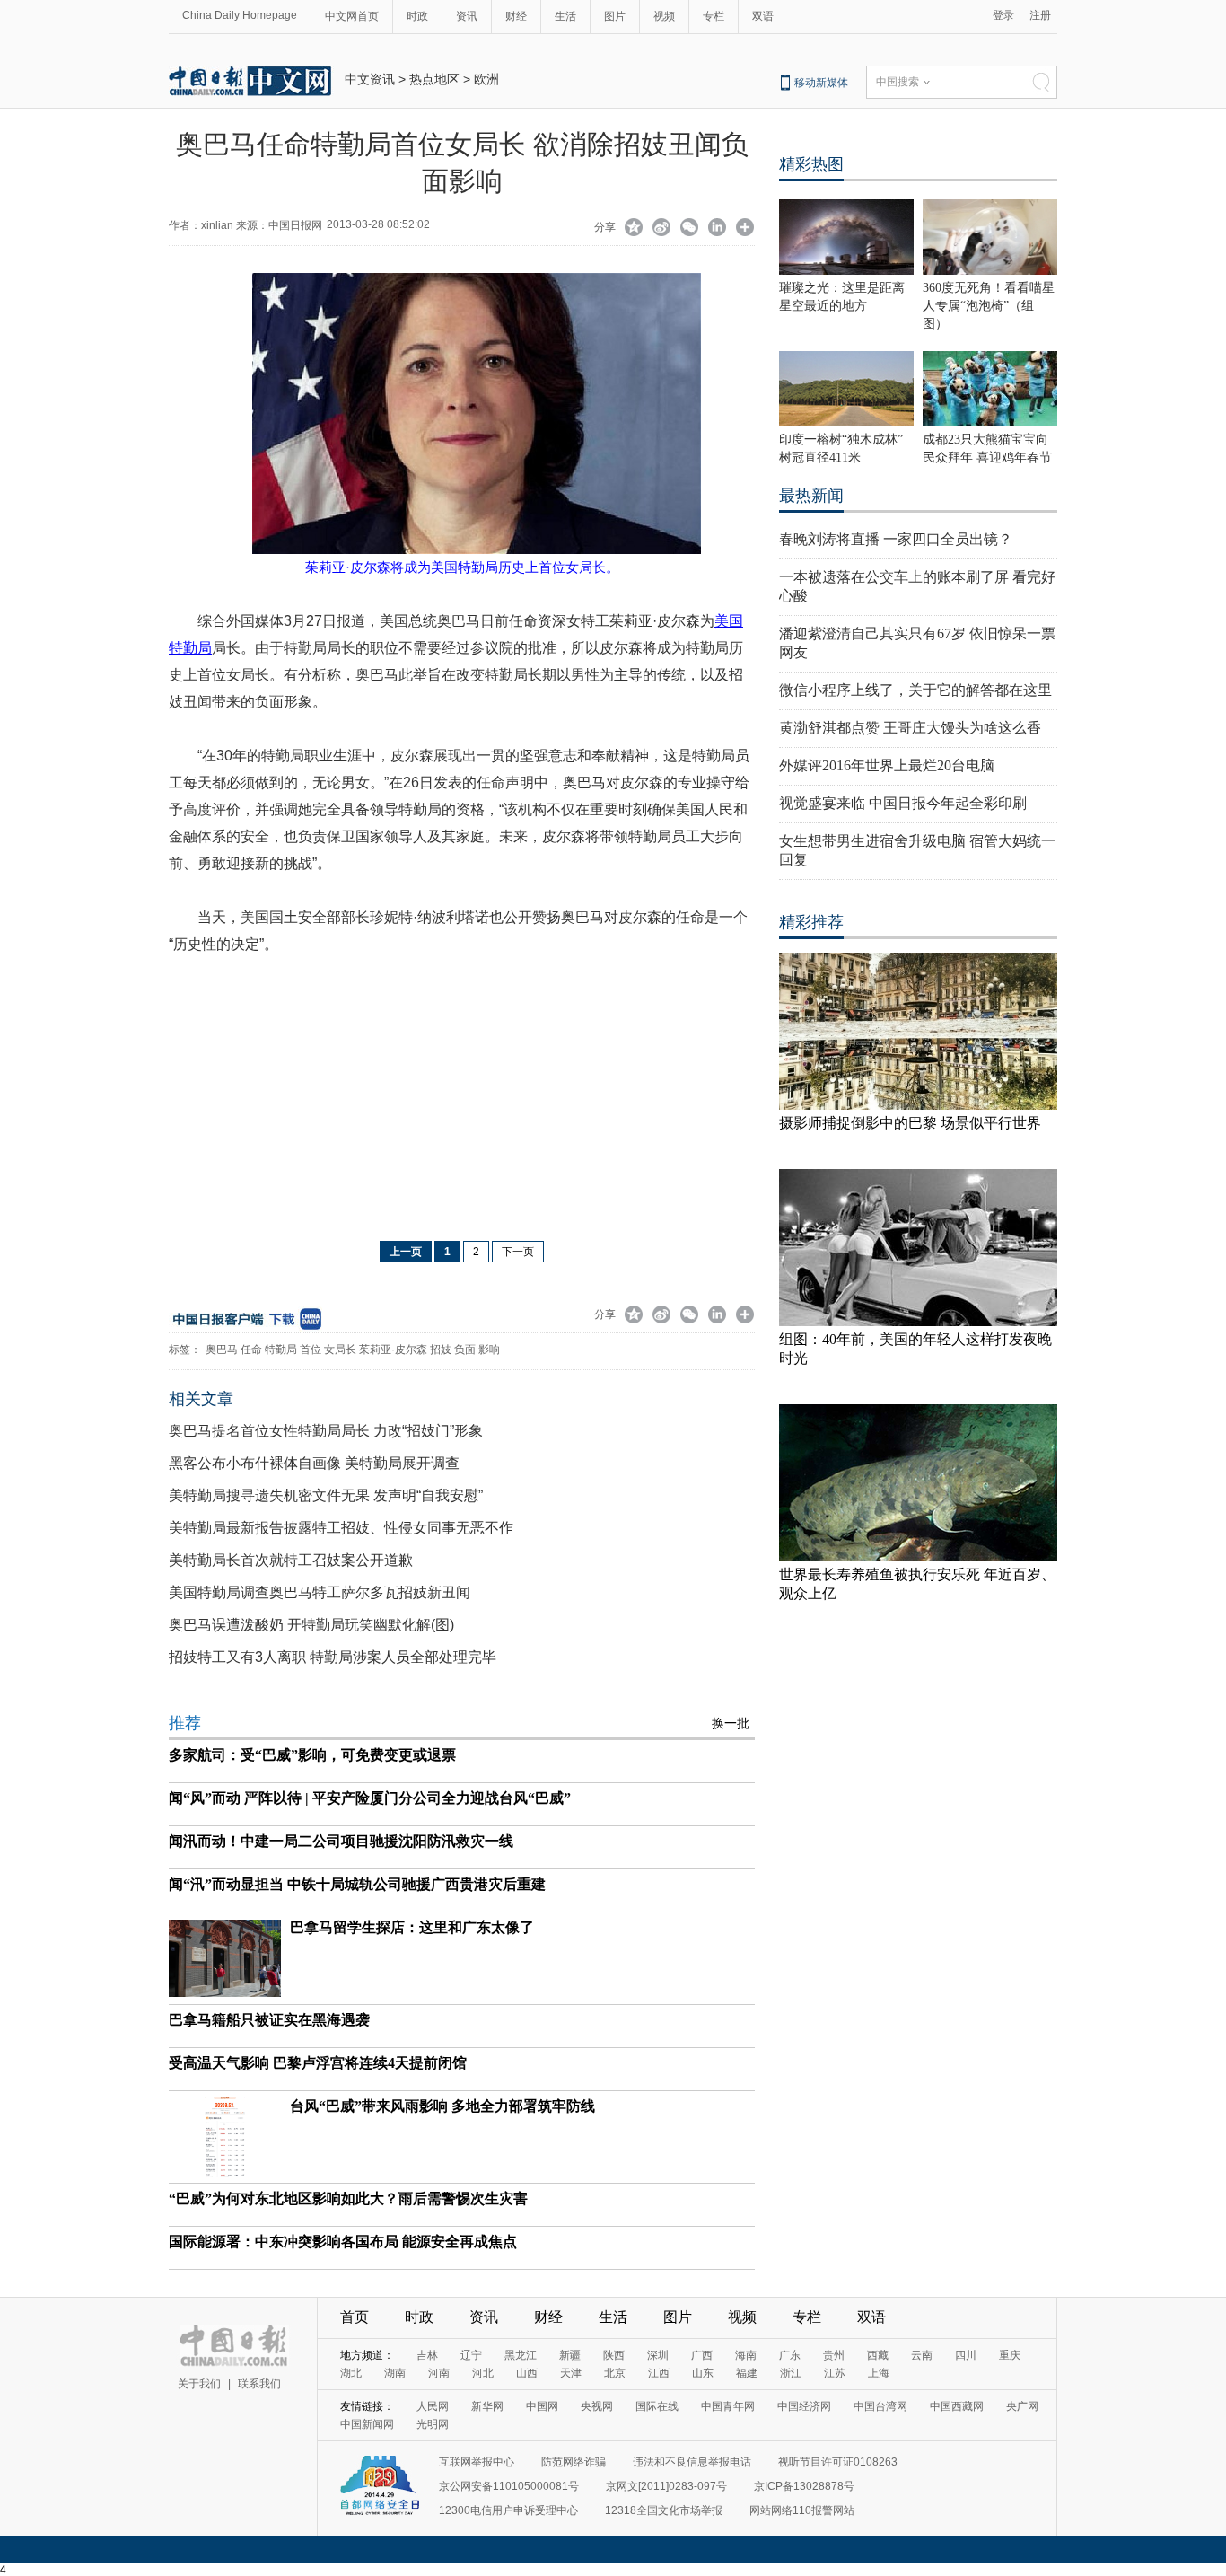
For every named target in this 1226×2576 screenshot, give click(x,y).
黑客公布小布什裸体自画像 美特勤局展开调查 (314, 1463)
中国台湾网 (880, 2406)
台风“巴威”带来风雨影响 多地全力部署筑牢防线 (442, 2106)
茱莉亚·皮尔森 (393, 1350)
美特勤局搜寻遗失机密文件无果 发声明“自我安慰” (326, 1495)
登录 (1003, 15)
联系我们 (259, 2384)
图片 (615, 16)
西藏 (878, 2355)
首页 (355, 2317)
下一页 (518, 1252)
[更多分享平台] (745, 229)
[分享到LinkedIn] (718, 229)
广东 (790, 2355)
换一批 (731, 1723)
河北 (483, 2373)
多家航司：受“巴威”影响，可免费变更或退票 (312, 1755)
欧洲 (486, 79)
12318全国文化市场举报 (664, 2510)
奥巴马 (222, 1350)
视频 (664, 16)
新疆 (570, 2355)
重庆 (1010, 2355)
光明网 (433, 2424)
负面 (465, 1350)
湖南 (395, 2373)
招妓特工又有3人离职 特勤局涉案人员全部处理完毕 (333, 1657)
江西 (659, 2373)
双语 (763, 16)
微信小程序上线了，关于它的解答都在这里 (915, 690)
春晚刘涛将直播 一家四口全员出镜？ (896, 539)
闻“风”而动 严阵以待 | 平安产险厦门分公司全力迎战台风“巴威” (370, 1798)
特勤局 (281, 1350)
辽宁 (471, 2355)
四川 (966, 2355)
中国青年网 (728, 2406)
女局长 (340, 1350)
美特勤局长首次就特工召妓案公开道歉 (291, 1560)
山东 (703, 2373)
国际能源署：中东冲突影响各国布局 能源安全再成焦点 (343, 2242)
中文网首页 (352, 16)
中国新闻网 (367, 2424)
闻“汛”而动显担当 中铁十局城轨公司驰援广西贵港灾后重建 (357, 1884)
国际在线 (657, 2406)
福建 (747, 2373)
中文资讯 (370, 79)
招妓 (441, 1350)
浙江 (791, 2373)
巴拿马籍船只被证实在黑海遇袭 (269, 2020)
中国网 (542, 2406)
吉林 (427, 2355)
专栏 (714, 16)
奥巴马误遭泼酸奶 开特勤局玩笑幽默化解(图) (311, 1625)
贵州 (834, 2355)
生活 (565, 16)
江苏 (835, 2373)
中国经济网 (804, 2406)
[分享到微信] (690, 229)
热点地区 (434, 79)
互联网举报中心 (477, 2462)
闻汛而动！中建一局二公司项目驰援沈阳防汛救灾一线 (341, 1841)
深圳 (658, 2355)
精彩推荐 (811, 922)
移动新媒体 (821, 83)
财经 (516, 16)
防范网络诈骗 (574, 2462)
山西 (527, 2373)
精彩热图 (811, 164)
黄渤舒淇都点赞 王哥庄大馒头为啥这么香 (910, 728)
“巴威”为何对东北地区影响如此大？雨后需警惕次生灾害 (348, 2198)
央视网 (597, 2406)
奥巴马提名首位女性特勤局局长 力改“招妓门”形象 (326, 1431)
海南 (746, 2355)
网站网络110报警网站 (802, 2510)
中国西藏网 (957, 2406)
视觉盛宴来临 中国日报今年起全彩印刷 (903, 803)
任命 (251, 1350)
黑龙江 (521, 2355)
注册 (1040, 15)
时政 (417, 16)
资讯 (467, 16)
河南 (439, 2373)
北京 (615, 2373)
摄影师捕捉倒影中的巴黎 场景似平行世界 (910, 1123)
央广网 (1022, 2406)
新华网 (487, 2406)
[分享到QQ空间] (634, 229)
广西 (702, 2355)
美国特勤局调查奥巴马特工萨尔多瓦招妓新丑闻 (320, 1592)
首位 (311, 1350)
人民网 (433, 2406)
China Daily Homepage (240, 15)
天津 (571, 2373)
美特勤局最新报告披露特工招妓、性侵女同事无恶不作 (341, 1528)
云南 (922, 2355)
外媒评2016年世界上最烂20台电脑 (887, 765)
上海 (879, 2373)
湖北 (351, 2373)
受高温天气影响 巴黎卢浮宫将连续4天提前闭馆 (318, 2063)
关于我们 (199, 2384)
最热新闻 (811, 496)
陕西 (614, 2355)
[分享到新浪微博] (662, 229)
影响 (489, 1350)
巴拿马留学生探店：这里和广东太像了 (412, 1927)
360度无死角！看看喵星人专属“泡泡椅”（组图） (989, 306)
